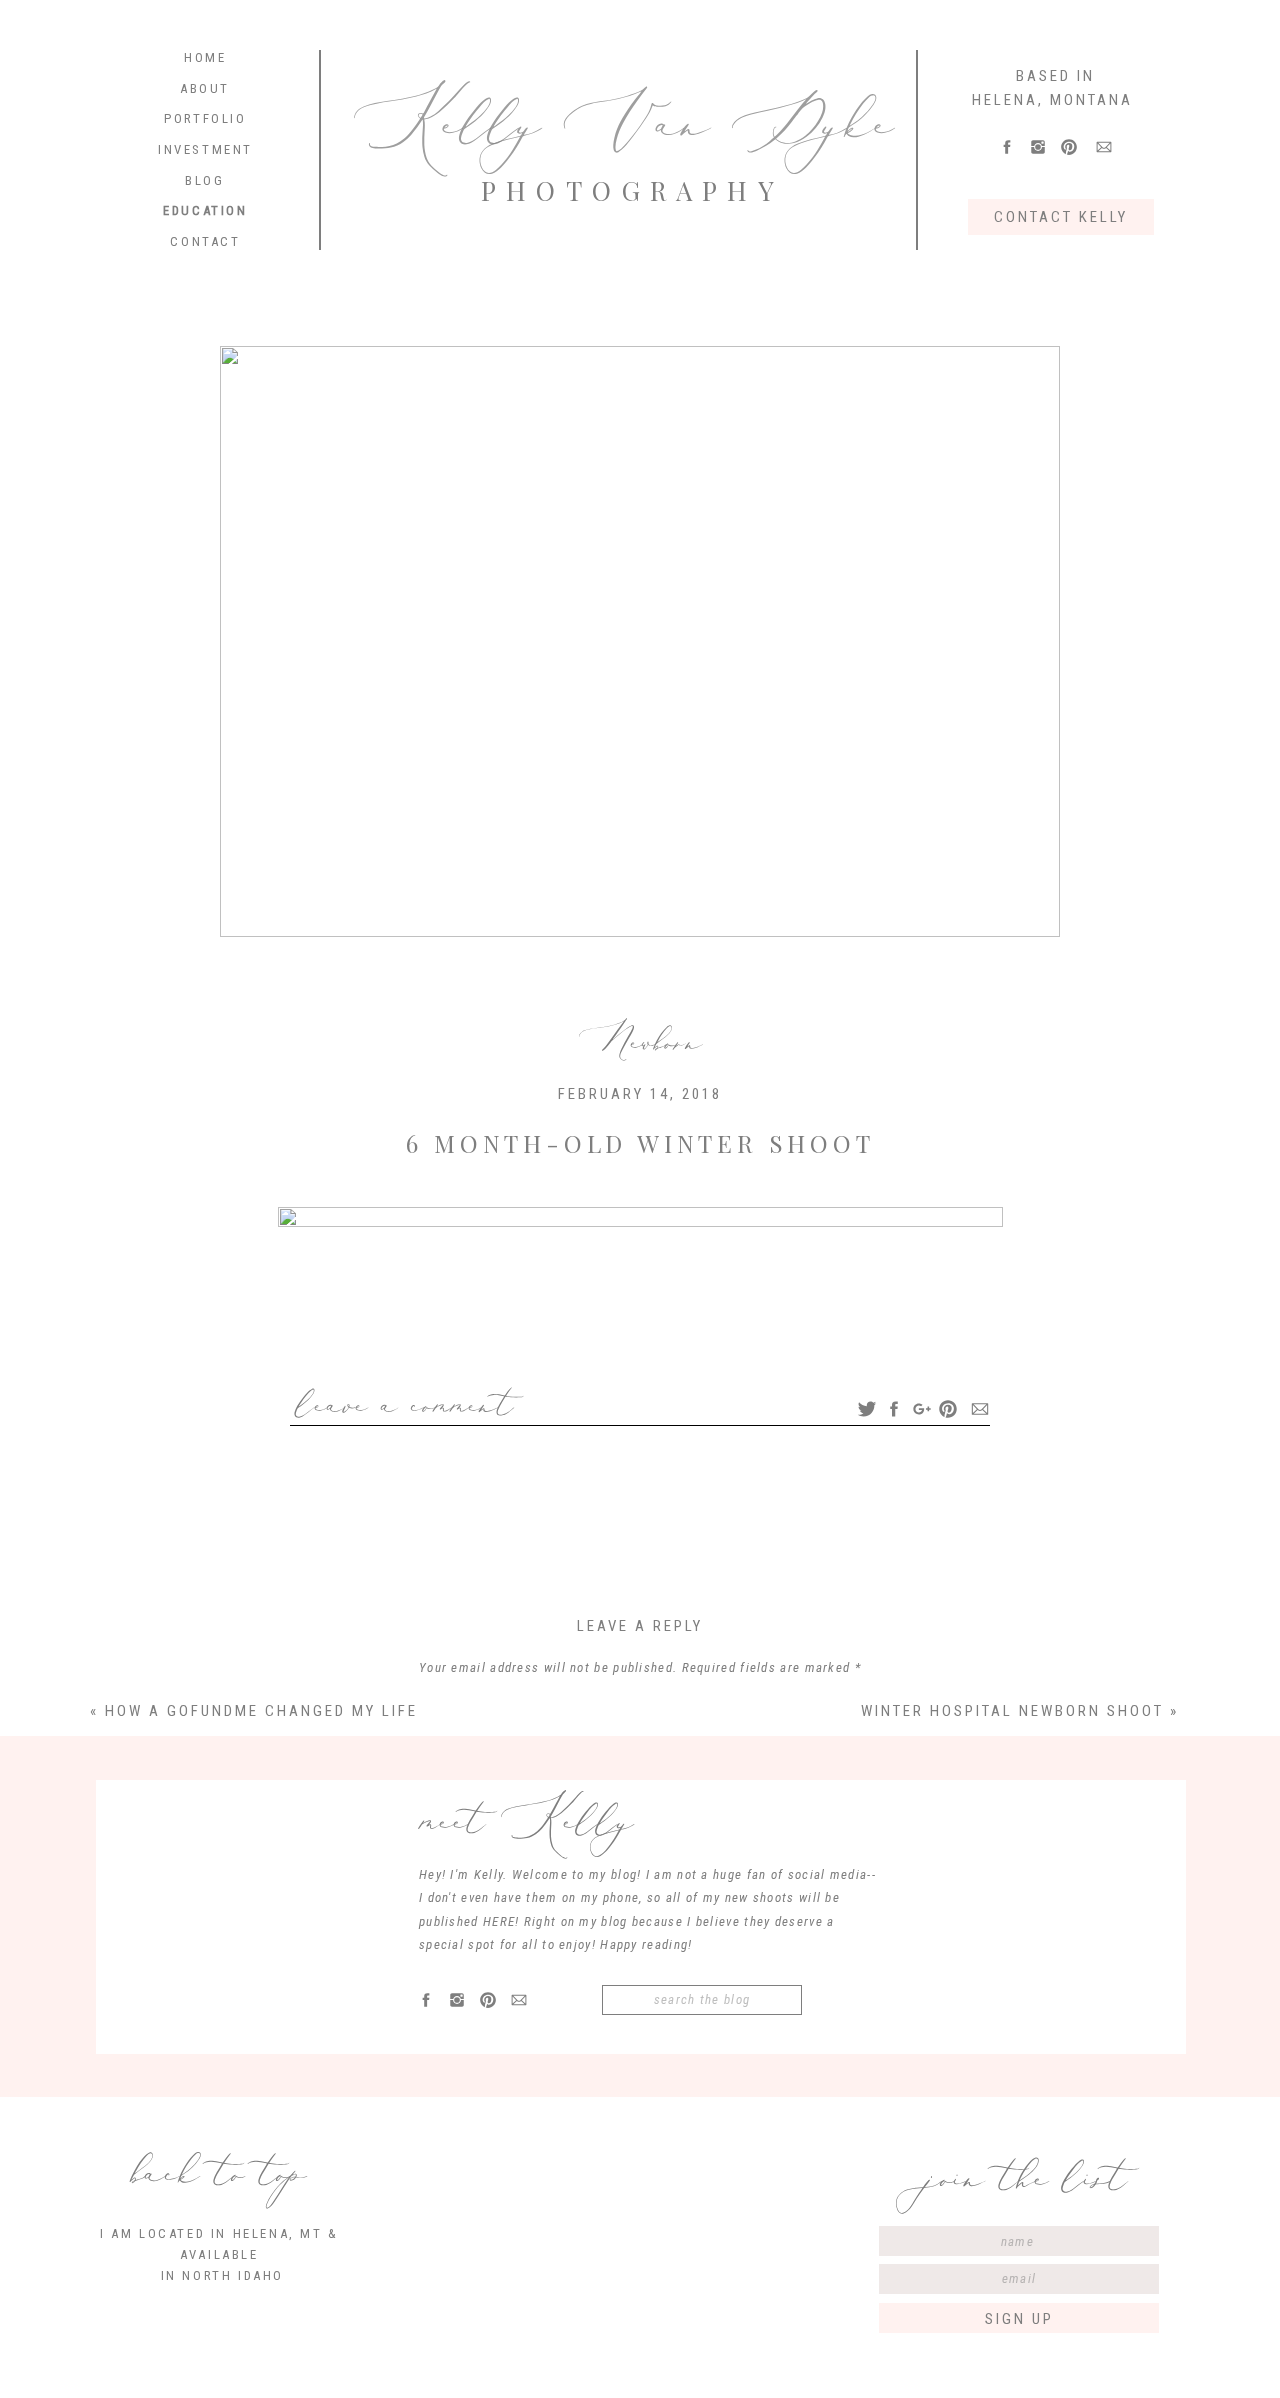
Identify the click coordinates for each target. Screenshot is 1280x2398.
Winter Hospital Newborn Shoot (1012, 1711)
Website (640, 2058)
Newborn (640, 1042)
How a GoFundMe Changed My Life (261, 1711)
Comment (640, 1704)
